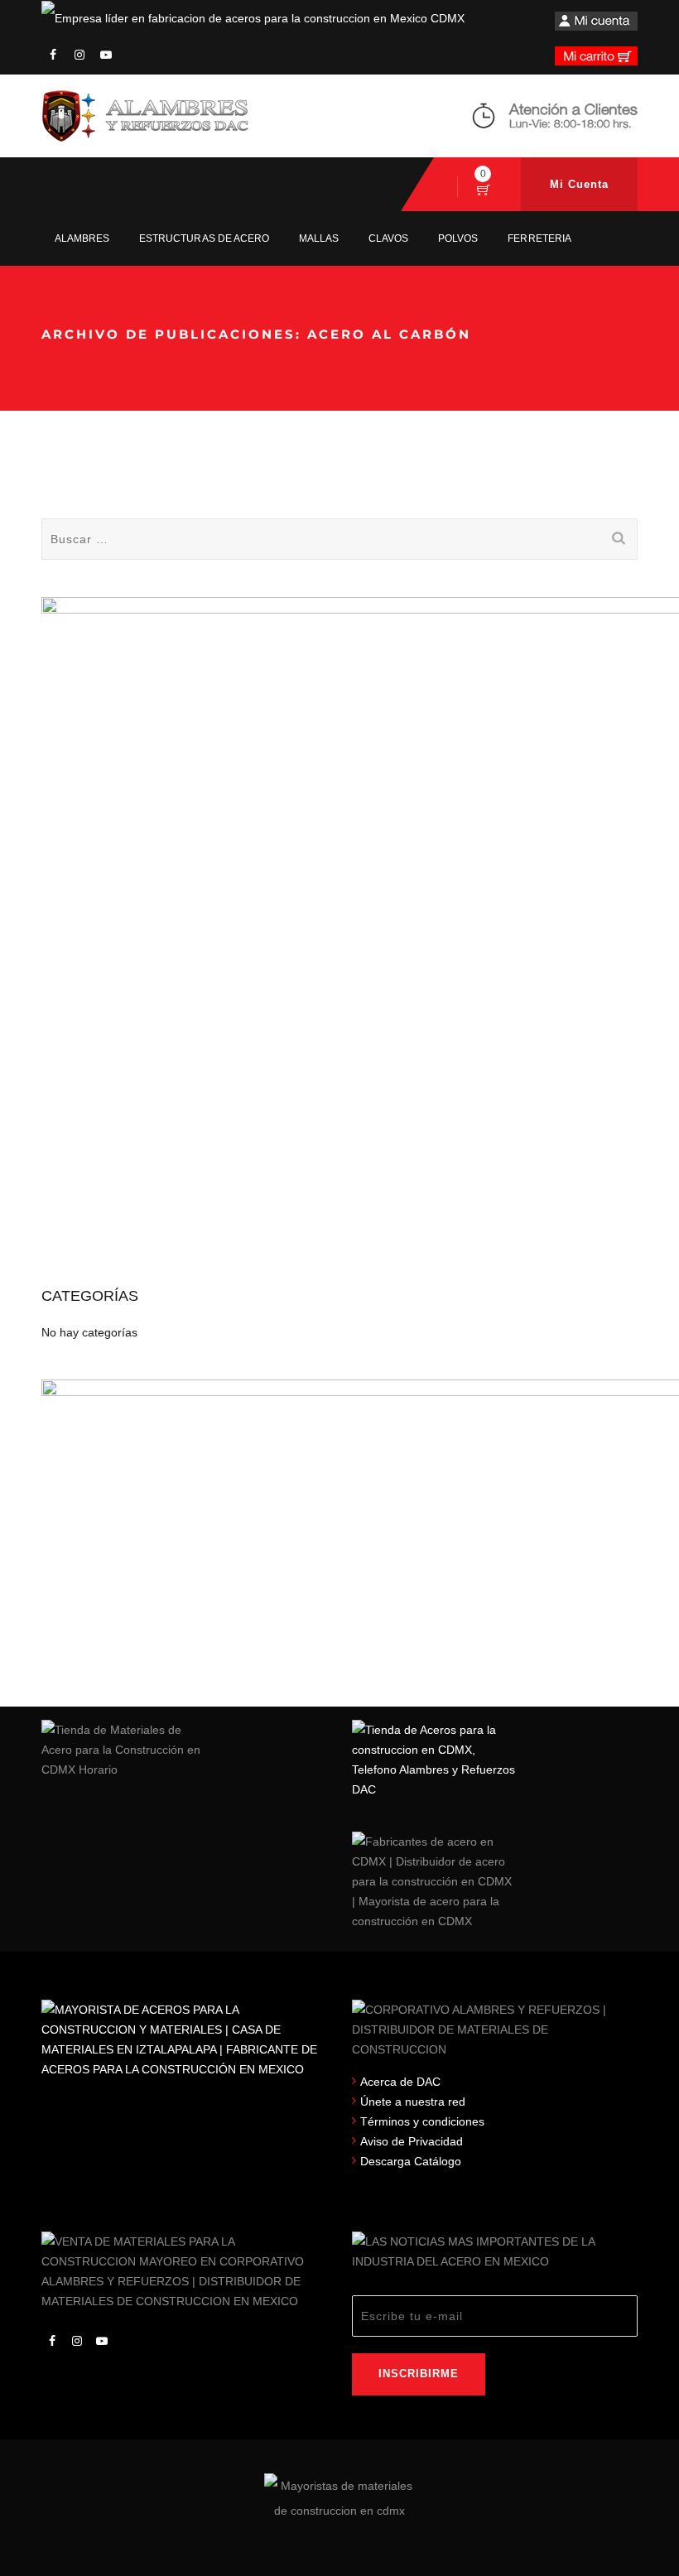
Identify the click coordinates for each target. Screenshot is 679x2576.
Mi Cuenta (579, 184)
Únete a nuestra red (413, 2102)
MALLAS (319, 238)
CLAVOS (388, 238)
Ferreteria (539, 238)
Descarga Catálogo (411, 2161)
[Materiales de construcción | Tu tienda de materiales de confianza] (145, 116)
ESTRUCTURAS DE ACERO (204, 238)
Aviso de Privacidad (412, 2141)
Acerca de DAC (400, 2082)
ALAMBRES (82, 238)
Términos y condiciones (422, 2121)
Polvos (458, 238)
